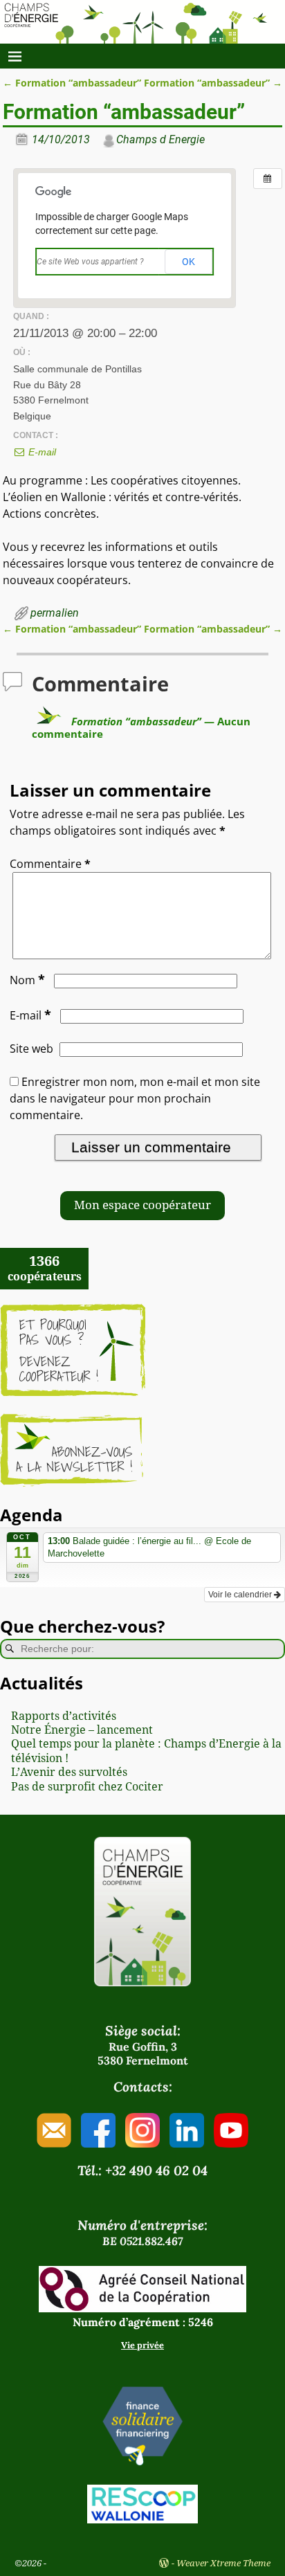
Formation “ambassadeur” (72, 83)
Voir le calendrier (241, 1595)
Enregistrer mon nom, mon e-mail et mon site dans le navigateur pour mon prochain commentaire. (135, 1098)
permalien (55, 613)
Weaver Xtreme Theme (223, 2563)
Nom (27, 980)
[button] (142, 1206)
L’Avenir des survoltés (69, 1772)
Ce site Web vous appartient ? (90, 262)
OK (189, 262)
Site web (31, 1049)
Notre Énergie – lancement (82, 1730)
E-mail (41, 452)
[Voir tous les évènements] (268, 179)
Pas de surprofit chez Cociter (87, 1787)
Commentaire (50, 864)
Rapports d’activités (64, 1716)
